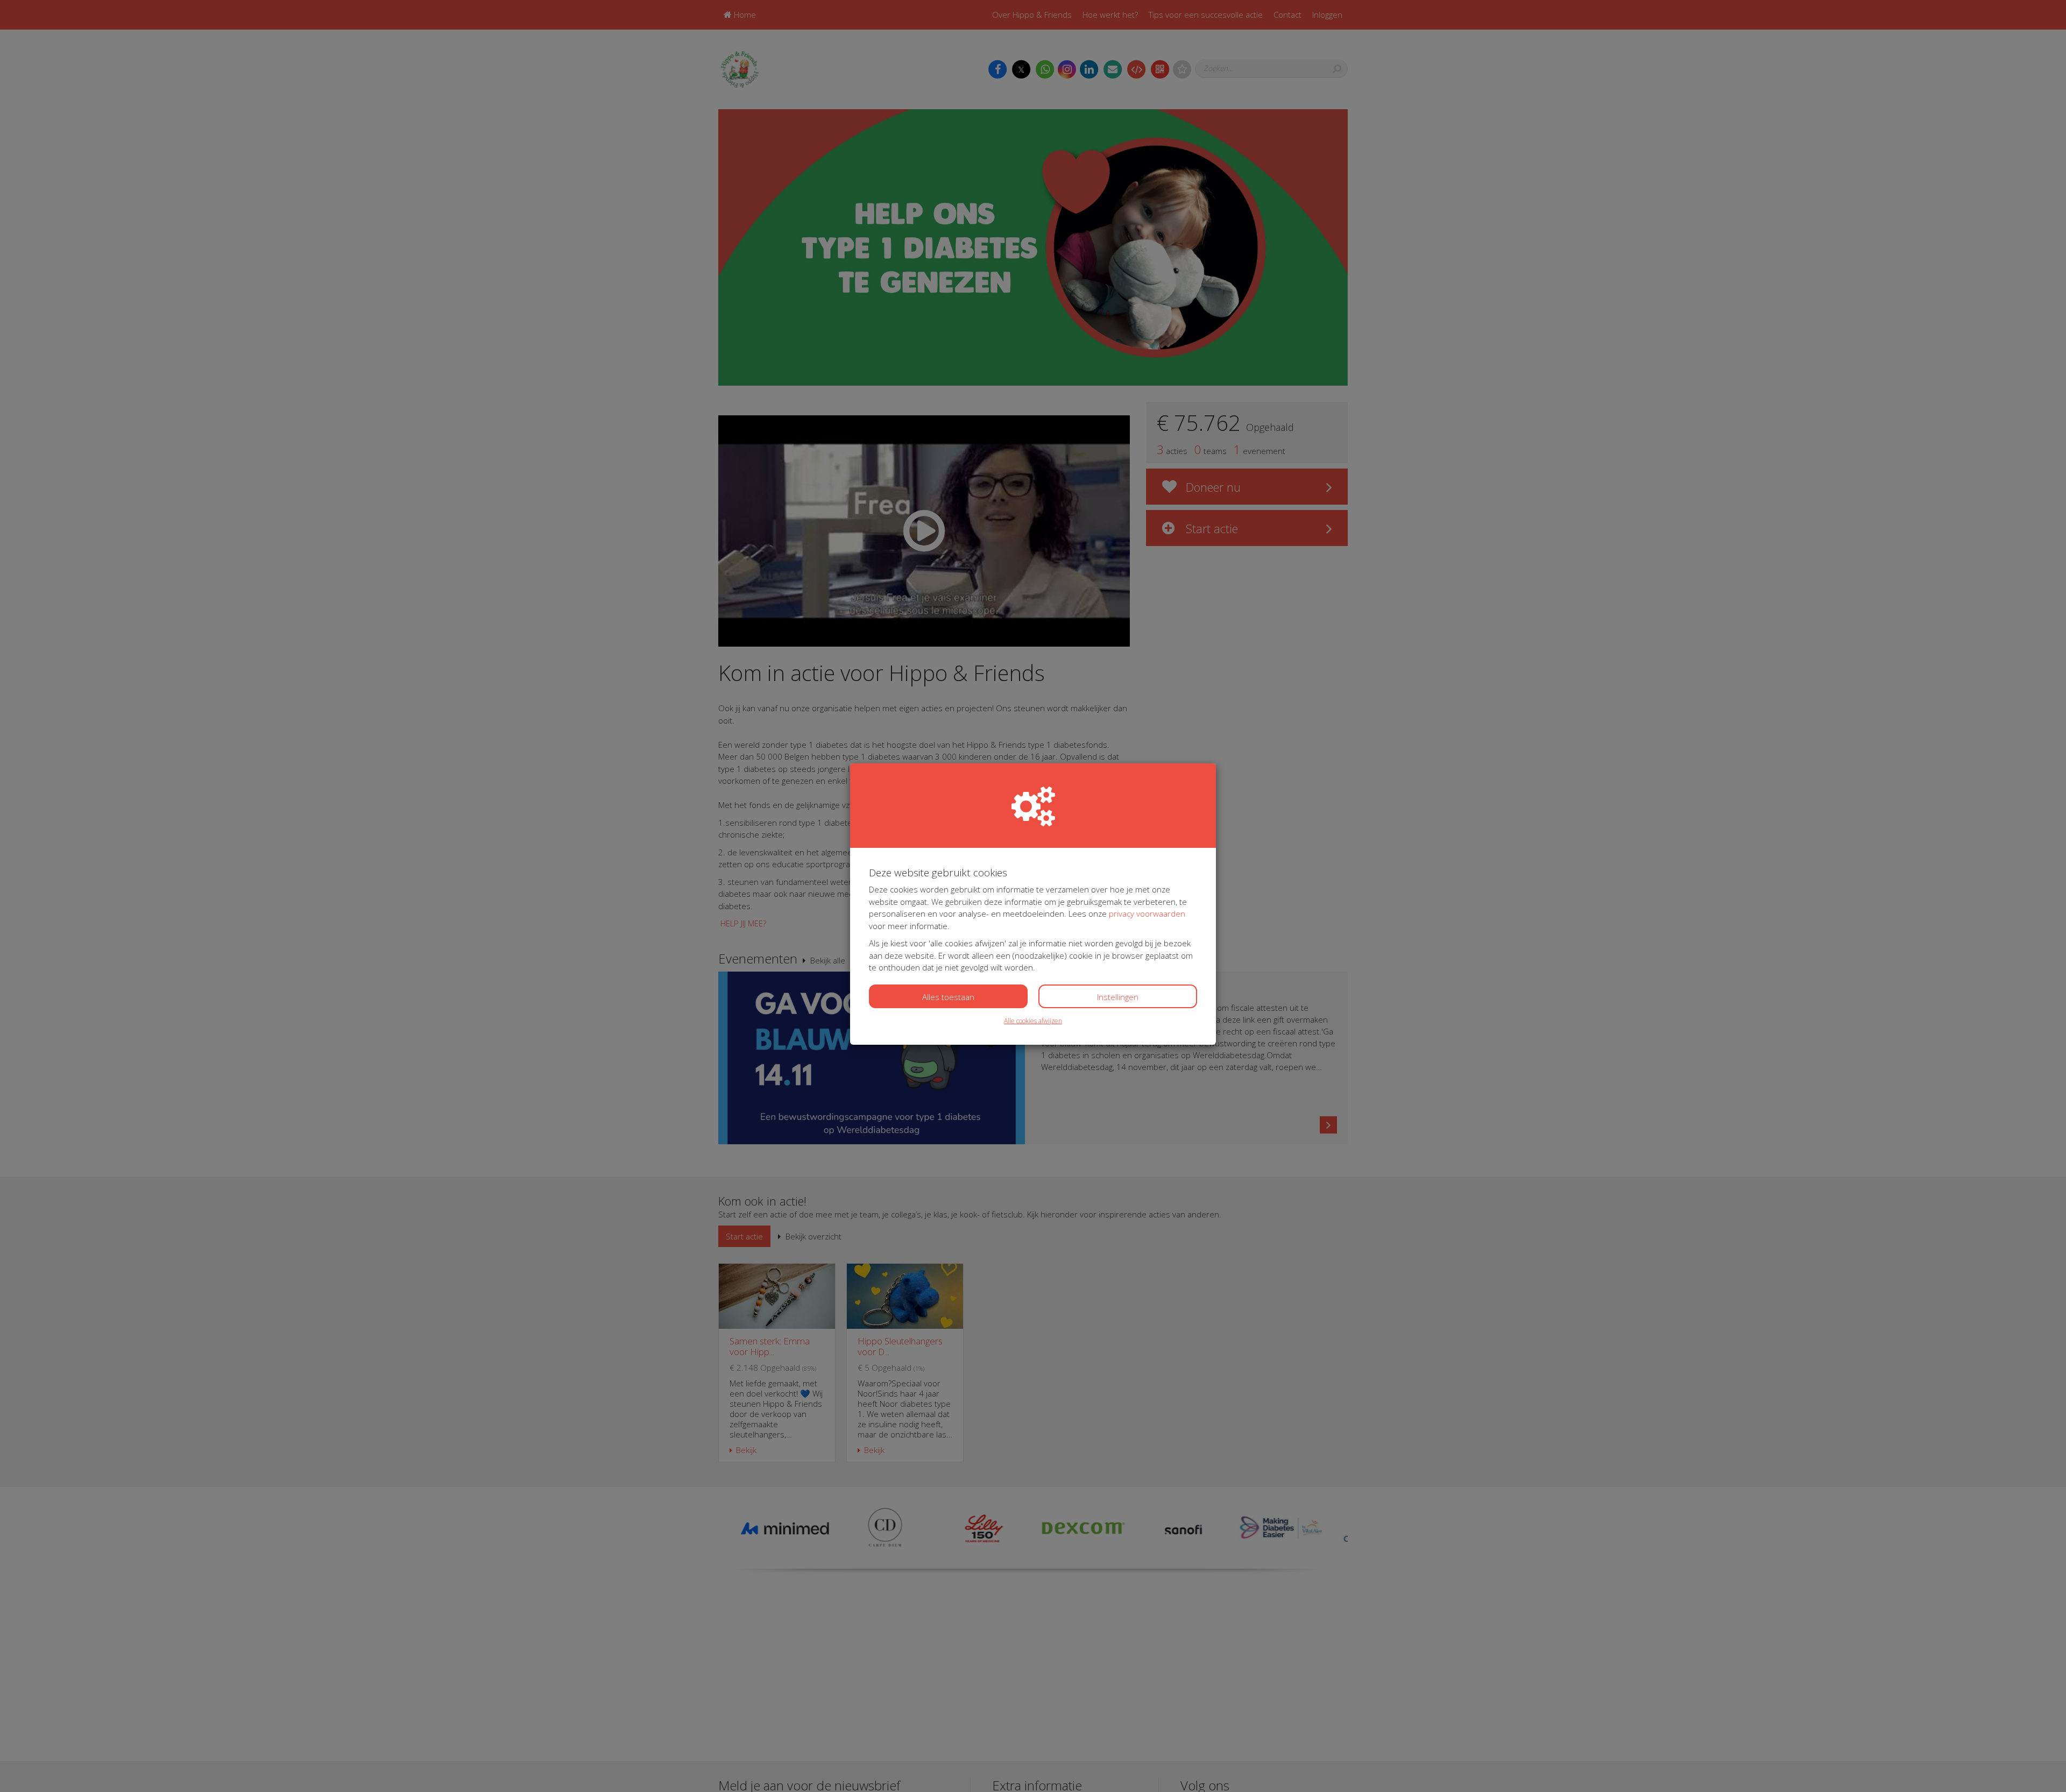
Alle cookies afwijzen (1033, 1021)
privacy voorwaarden (1147, 913)
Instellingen (1118, 997)
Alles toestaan (948, 997)
